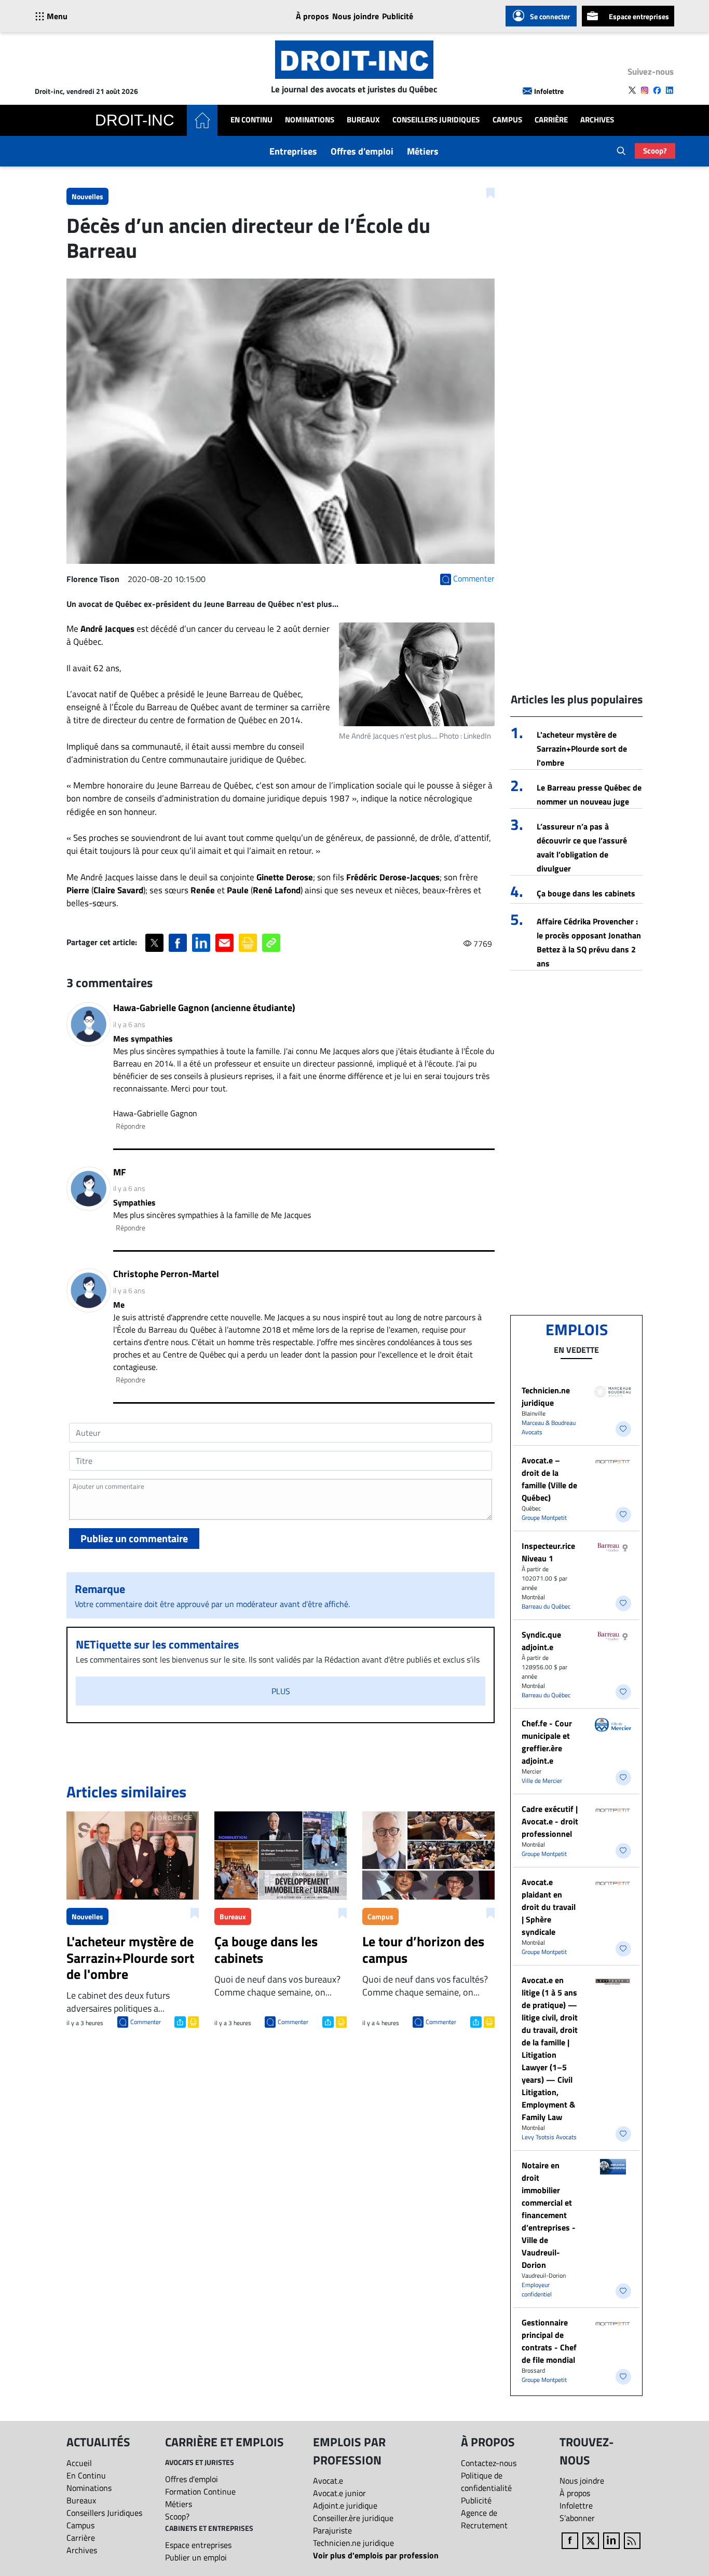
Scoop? (655, 151)
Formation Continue (200, 2491)
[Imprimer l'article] (192, 2021)
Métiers (423, 151)
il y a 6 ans (129, 1024)
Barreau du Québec (546, 1606)
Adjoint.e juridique (345, 2505)
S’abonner (577, 2518)
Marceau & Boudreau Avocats (549, 1427)
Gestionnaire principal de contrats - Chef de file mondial (549, 2341)
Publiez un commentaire (134, 1538)
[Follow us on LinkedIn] (670, 90)
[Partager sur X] (154, 943)
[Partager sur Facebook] (178, 943)
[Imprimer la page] (248, 943)
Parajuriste (332, 2530)
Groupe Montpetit (544, 1518)
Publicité (398, 16)
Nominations (310, 120)
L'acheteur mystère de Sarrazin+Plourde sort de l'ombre (582, 749)
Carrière (551, 120)
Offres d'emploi (362, 151)
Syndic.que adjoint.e (541, 1641)
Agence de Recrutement (484, 2519)
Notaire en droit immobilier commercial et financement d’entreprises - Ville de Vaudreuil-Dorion (549, 2215)
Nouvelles (87, 196)
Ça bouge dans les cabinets (586, 893)
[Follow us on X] (632, 90)
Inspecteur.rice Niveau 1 (548, 1552)
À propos (312, 16)
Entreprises (293, 151)
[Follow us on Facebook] (657, 90)
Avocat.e (328, 2481)
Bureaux (363, 120)
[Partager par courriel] (224, 943)
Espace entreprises (639, 16)
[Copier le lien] (271, 943)
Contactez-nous (489, 2463)
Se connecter (550, 16)
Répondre (131, 1126)
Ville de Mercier (542, 1781)
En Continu (251, 120)
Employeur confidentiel (537, 2289)
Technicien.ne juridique (546, 1396)
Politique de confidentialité (486, 2482)
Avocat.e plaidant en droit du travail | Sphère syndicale (549, 1907)
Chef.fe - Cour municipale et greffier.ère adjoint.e (547, 1742)
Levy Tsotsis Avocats (549, 2137)
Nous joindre (356, 16)
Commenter (146, 2022)
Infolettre (549, 91)
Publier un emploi (196, 2557)
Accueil (79, 2463)
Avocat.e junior (339, 2493)
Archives (597, 120)
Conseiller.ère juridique (353, 2518)
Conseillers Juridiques (436, 120)
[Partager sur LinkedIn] (201, 943)
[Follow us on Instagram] (645, 90)
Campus (507, 120)
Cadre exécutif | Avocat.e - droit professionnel (550, 1821)
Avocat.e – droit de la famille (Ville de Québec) (549, 1479)
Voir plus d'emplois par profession (376, 2555)
